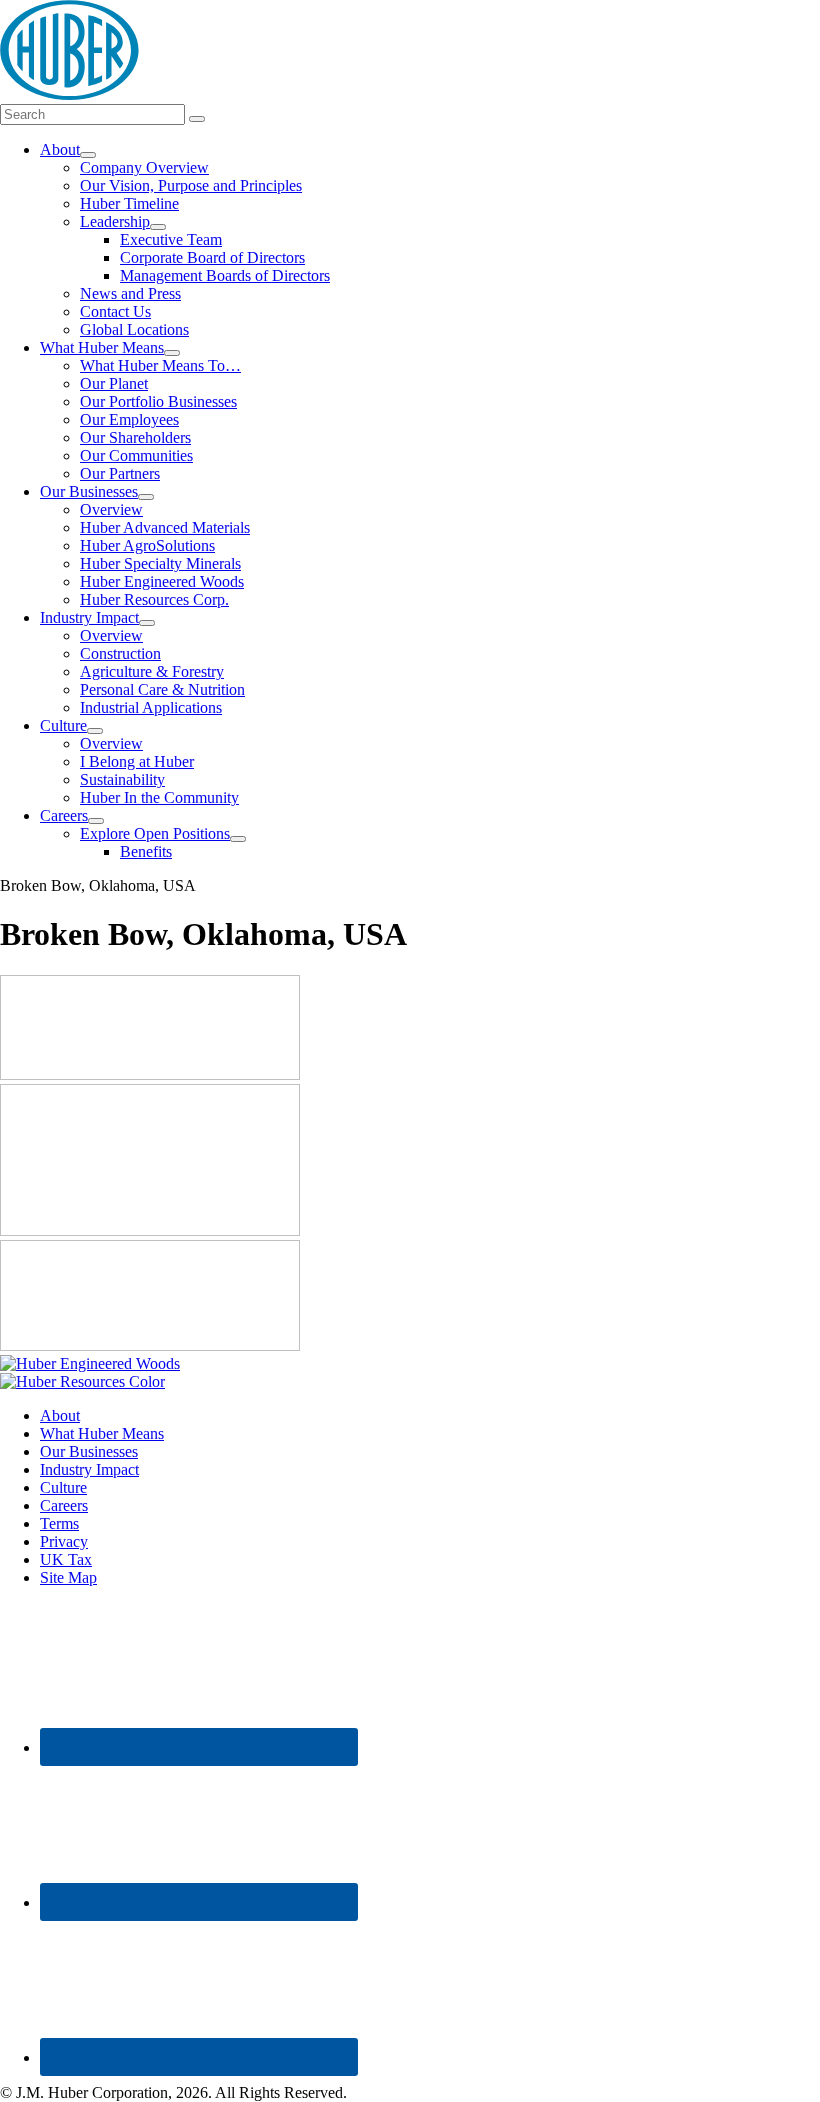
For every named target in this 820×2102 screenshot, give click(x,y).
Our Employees (129, 419)
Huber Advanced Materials (165, 527)
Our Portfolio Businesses (158, 401)
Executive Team (171, 239)
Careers (64, 815)
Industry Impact (89, 617)
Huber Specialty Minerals (160, 563)
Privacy (64, 1541)
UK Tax (66, 1559)
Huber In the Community (159, 797)
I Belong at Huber (137, 761)
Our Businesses (89, 491)
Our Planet (114, 383)
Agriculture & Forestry (152, 671)
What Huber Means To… (160, 365)
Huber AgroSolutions (147, 545)
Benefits (146, 851)
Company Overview (144, 167)
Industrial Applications (151, 707)
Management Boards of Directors (225, 275)
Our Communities (136, 455)
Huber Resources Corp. (154, 599)
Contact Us (115, 311)
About (60, 149)
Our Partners (120, 473)
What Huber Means (102, 347)
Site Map (68, 1577)
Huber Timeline (129, 203)
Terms (59, 1523)
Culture (63, 725)
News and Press (130, 293)
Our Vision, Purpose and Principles (191, 185)
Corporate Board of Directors (212, 257)
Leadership (115, 221)
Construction (120, 653)
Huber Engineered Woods (162, 581)
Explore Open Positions (155, 833)
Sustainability (122, 779)
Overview (111, 509)
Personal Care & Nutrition (162, 689)
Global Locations (134, 329)
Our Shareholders (135, 437)
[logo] (69, 94)
